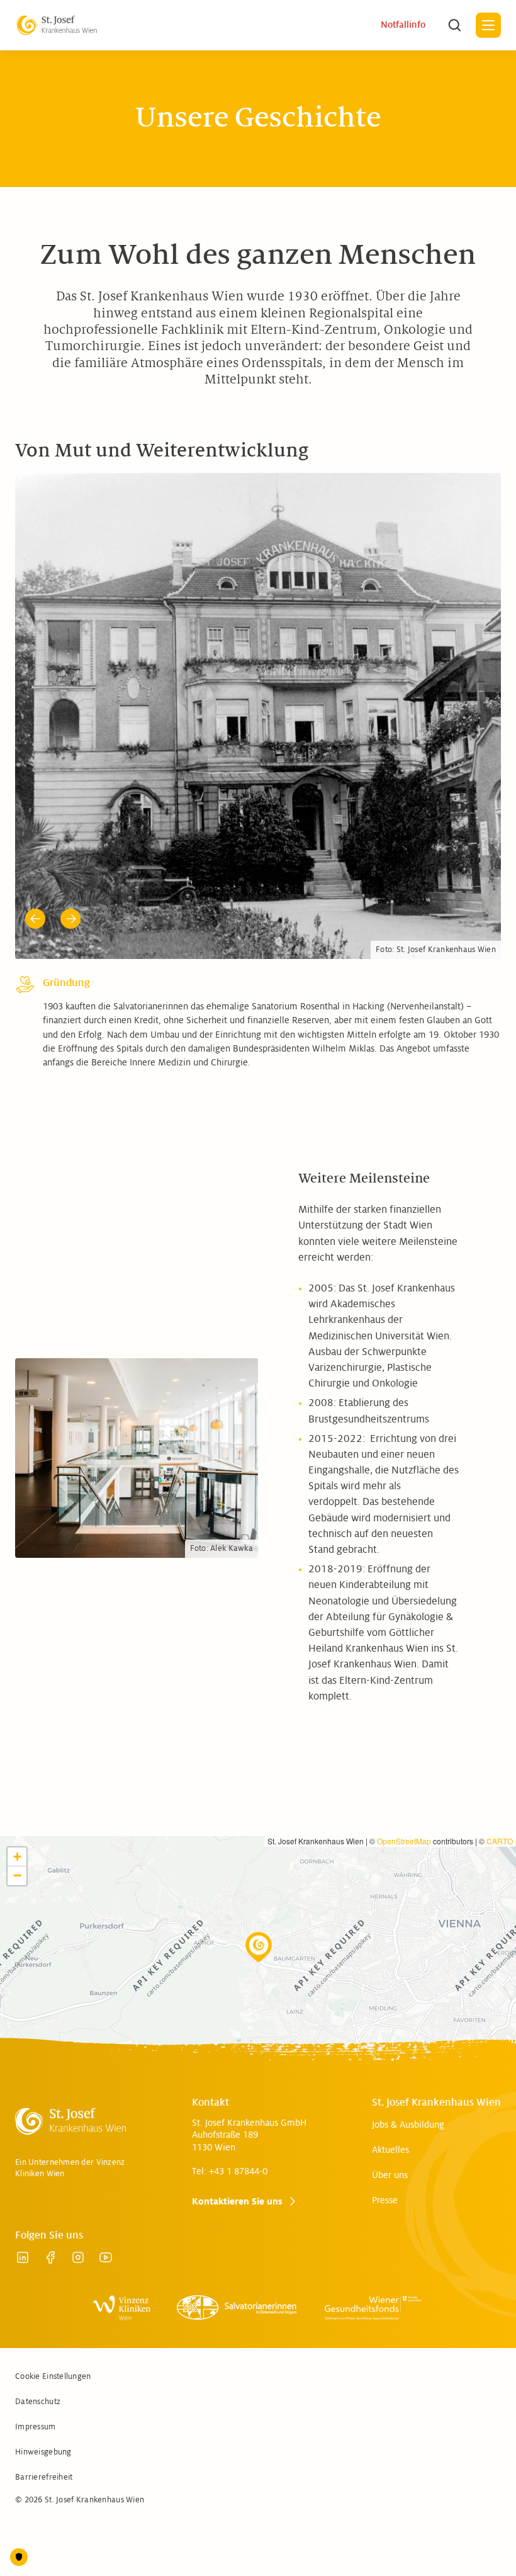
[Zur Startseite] (57, 25)
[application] (258, 1893)
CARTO (500, 1772)
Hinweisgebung (43, 2383)
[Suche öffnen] (454, 25)
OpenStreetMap (404, 1772)
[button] (259, 1878)
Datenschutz (38, 2332)
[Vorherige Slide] (35, 849)
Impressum (36, 2358)
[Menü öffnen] (488, 25)
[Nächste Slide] (70, 849)
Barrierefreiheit (44, 2408)
